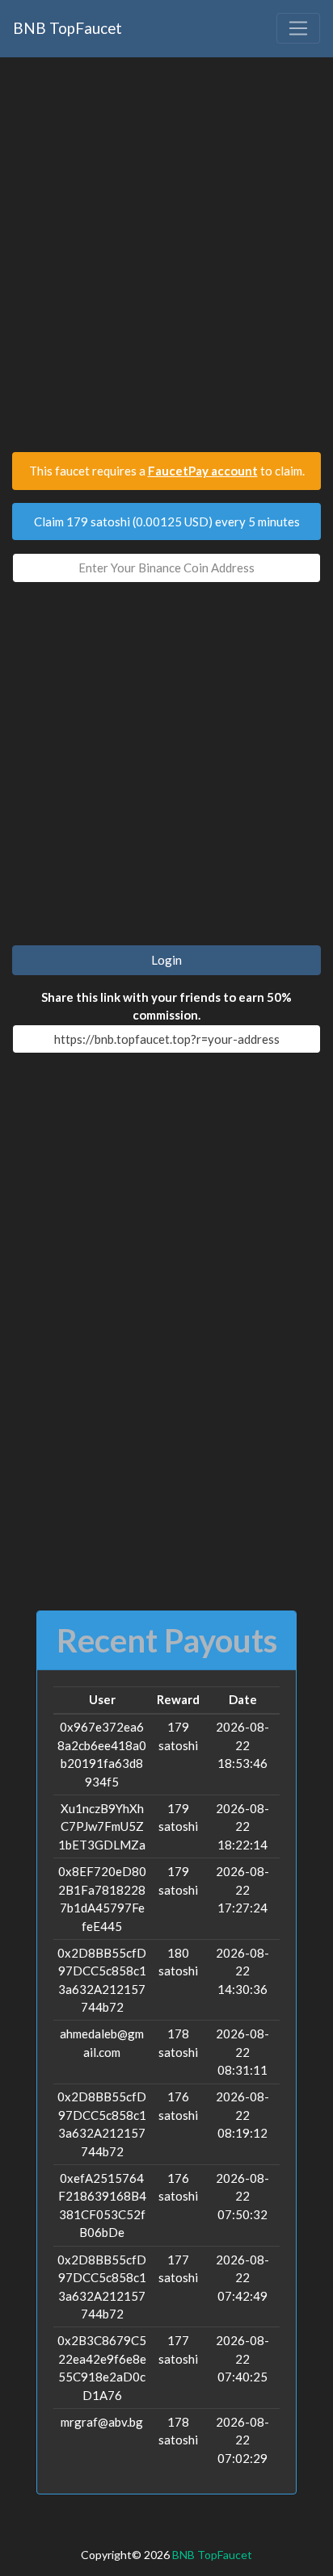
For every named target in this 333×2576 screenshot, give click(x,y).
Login (166, 960)
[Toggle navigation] (298, 28)
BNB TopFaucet (67, 28)
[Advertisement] (166, 262)
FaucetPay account (203, 471)
